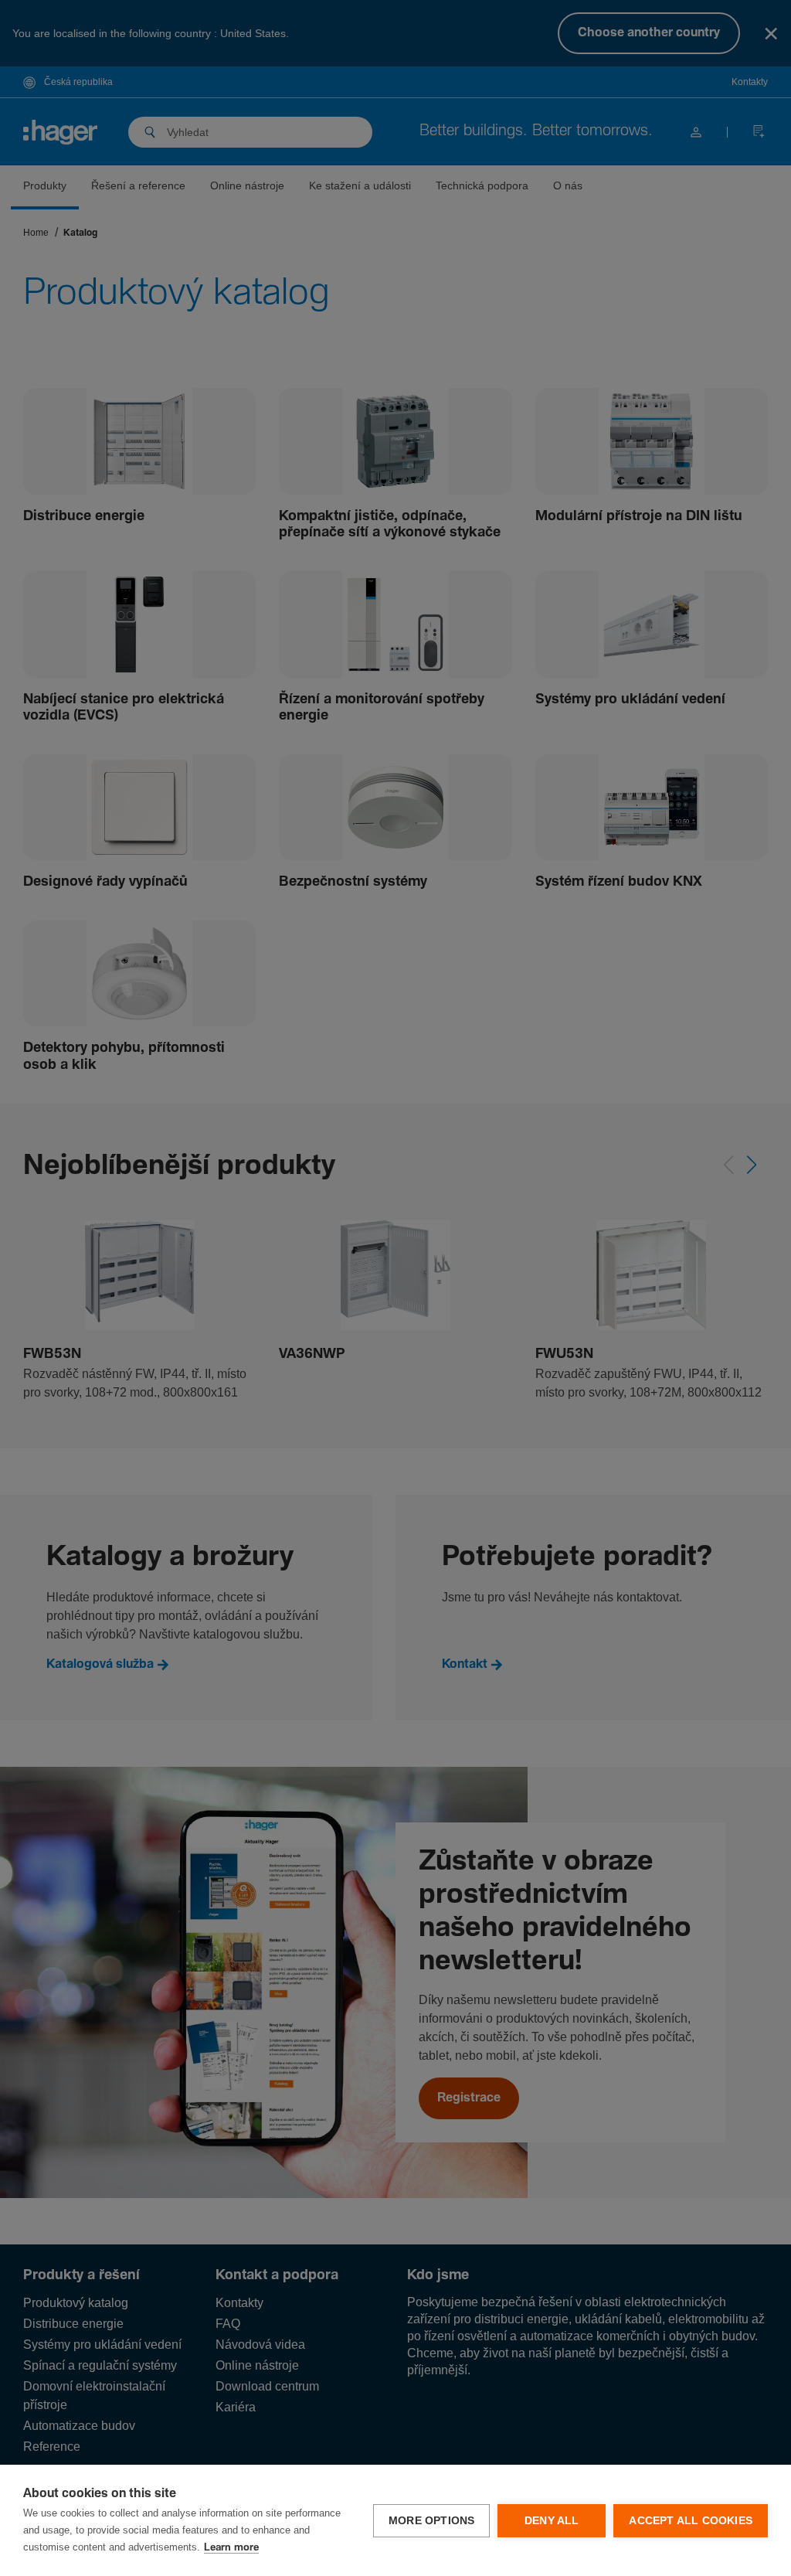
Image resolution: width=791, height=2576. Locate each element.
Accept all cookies (691, 2521)
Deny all (552, 2521)
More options (431, 2521)
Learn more (231, 2548)
